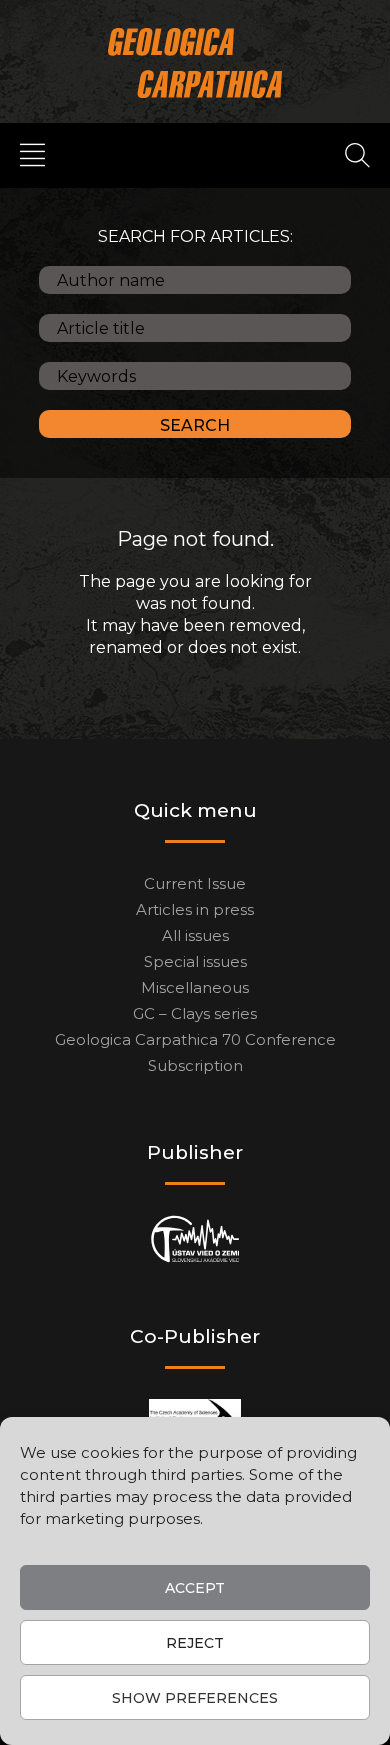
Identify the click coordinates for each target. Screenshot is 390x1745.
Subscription (195, 1065)
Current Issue (195, 883)
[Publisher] (195, 1239)
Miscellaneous (195, 987)
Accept (195, 1588)
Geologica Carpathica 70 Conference (195, 1039)
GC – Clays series (195, 1013)
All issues (195, 935)
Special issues (195, 961)
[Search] (357, 154)
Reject (195, 1643)
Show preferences (195, 1698)
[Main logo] (195, 62)
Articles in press (195, 909)
